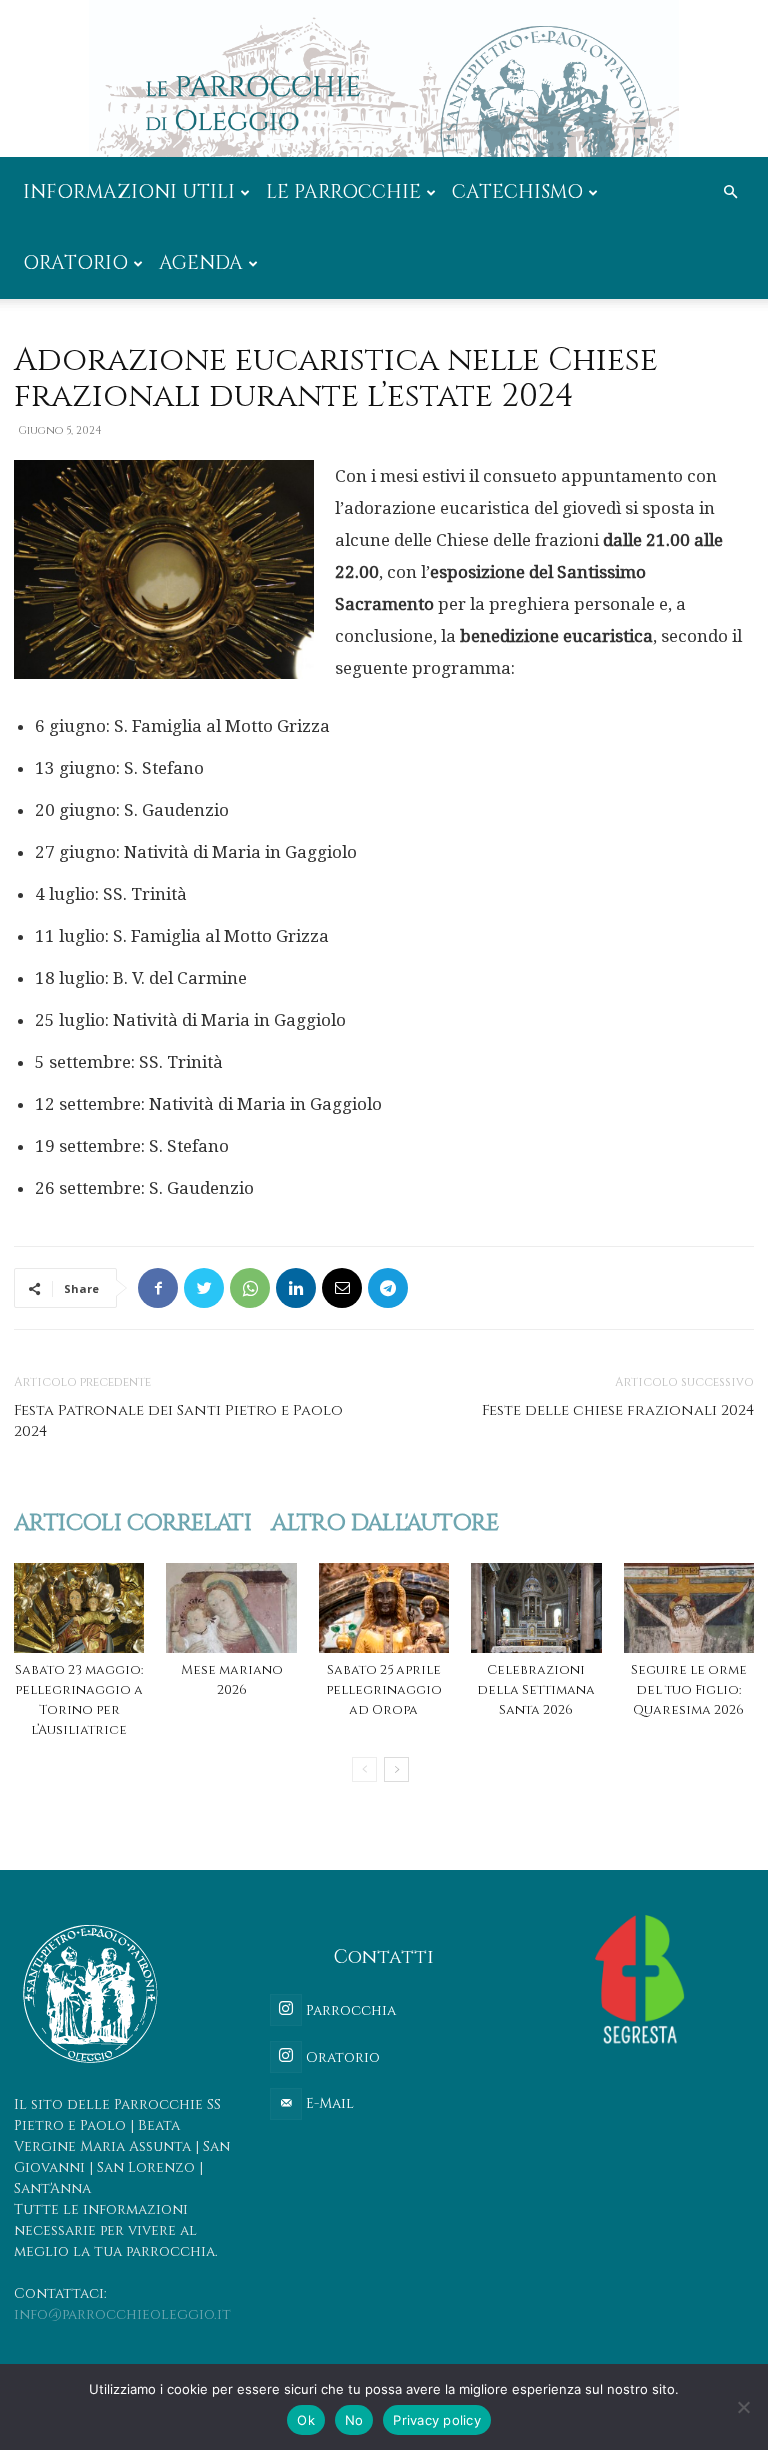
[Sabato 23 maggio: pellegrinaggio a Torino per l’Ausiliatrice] (79, 1608)
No (354, 2420)
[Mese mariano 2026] (231, 1608)
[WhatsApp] (250, 1288)
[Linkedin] (296, 1288)
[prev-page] (364, 1769)
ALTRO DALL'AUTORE (384, 1524)
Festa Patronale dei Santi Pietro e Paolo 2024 (178, 1421)
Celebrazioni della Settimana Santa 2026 (536, 1690)
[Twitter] (204, 1288)
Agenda (201, 263)
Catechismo (517, 192)
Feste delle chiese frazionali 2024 (618, 1410)
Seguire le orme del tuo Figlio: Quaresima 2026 (689, 1690)
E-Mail (328, 2103)
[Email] (342, 1288)
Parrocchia (349, 2010)
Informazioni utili (129, 192)
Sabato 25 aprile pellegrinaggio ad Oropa (384, 1690)
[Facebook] (158, 1288)
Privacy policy (437, 2420)
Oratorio (75, 263)
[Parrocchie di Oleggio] (384, 78)
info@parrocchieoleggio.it (122, 2314)
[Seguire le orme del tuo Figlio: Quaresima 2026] (689, 1608)
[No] (743, 2407)
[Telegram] (388, 1288)
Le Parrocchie (343, 192)
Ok (306, 2420)
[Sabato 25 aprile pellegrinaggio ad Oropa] (384, 1608)
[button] (730, 192)
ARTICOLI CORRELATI (132, 1524)
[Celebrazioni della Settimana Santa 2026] (536, 1608)
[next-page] (396, 1769)
